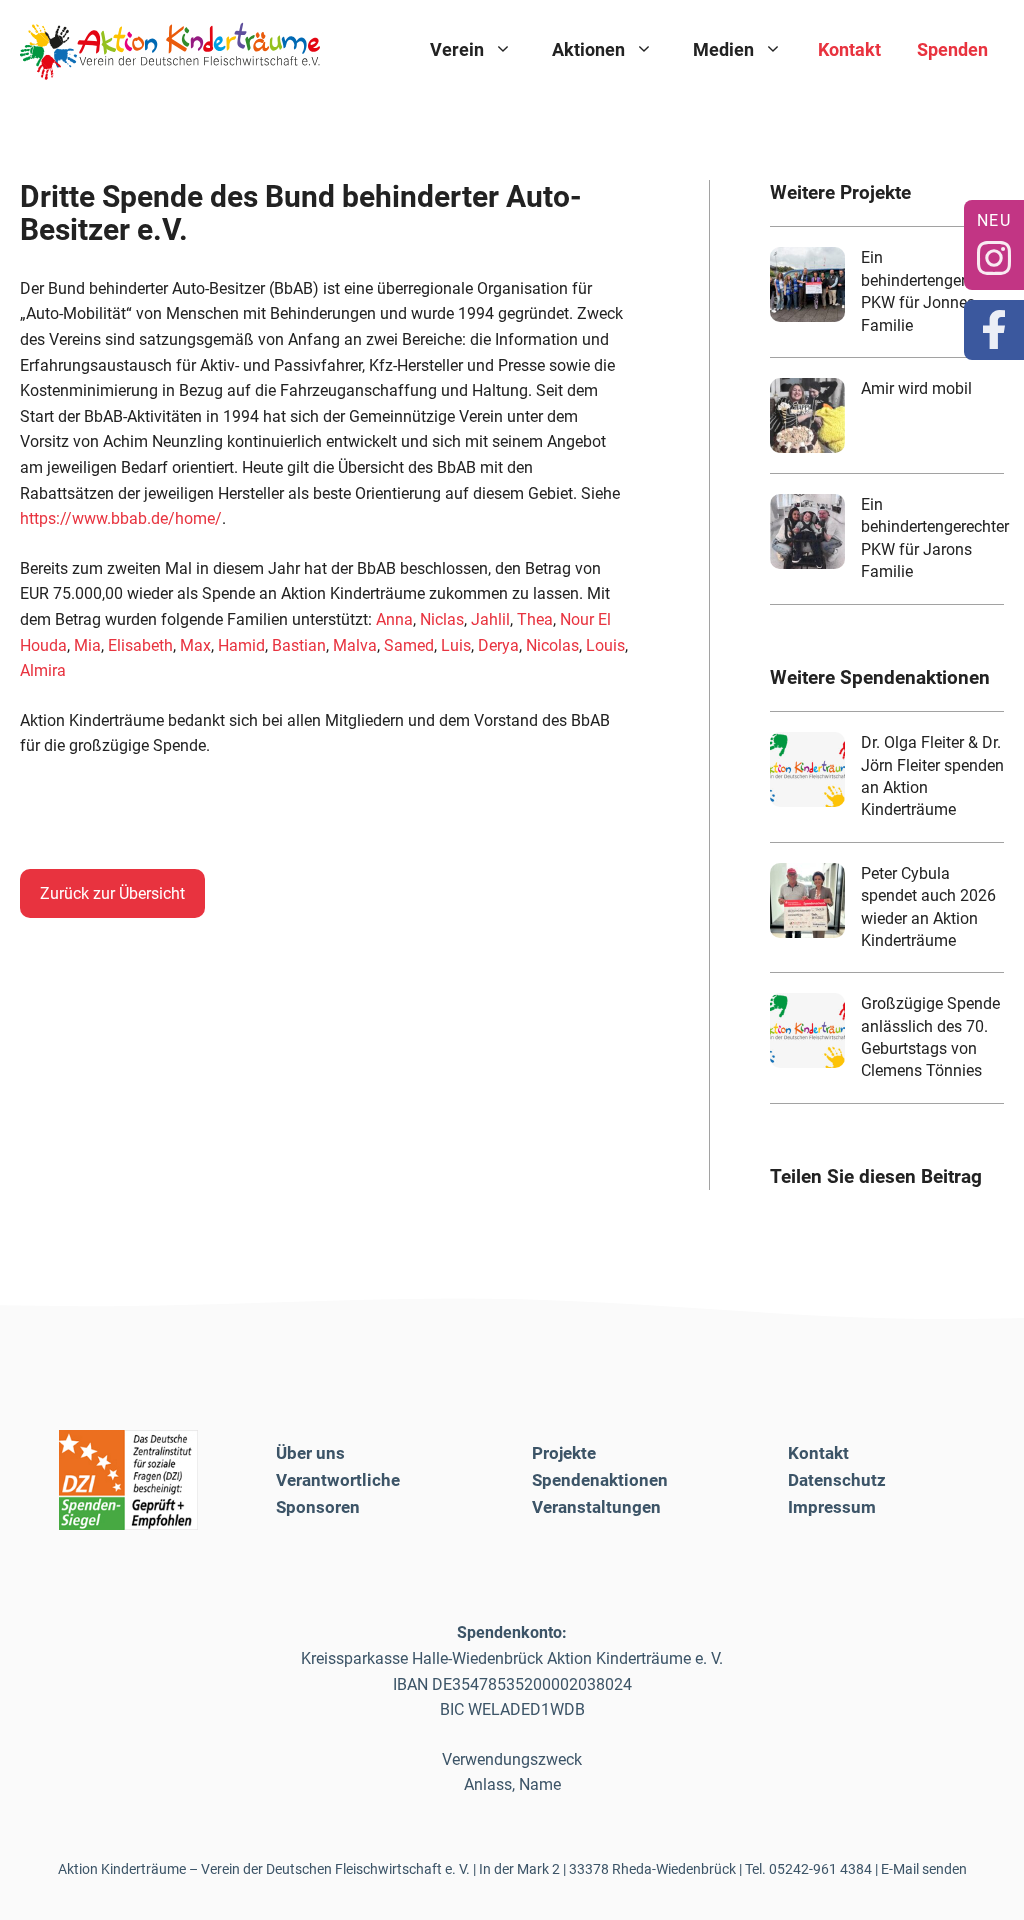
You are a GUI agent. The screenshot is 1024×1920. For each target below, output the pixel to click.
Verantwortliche (338, 1480)
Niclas (442, 619)
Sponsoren (318, 1507)
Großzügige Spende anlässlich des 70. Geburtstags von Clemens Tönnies (930, 1037)
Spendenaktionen (600, 1480)
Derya (498, 645)
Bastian (299, 645)
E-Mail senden (924, 1869)
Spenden (952, 49)
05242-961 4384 (820, 1869)
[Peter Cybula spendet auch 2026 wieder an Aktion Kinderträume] (807, 900)
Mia (87, 645)
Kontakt (849, 49)
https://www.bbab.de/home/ (121, 518)
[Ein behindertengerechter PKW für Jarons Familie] (807, 531)
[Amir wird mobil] (807, 415)
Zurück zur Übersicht (112, 893)
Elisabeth (140, 645)
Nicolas (552, 645)
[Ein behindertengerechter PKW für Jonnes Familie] (807, 284)
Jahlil (490, 619)
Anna (394, 619)
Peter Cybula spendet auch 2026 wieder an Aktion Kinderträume (928, 907)
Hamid (241, 645)
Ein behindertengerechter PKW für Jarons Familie (935, 538)
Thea (535, 619)
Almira (43, 670)
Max (195, 645)
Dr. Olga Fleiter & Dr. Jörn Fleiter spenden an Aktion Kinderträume (932, 776)
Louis (605, 645)
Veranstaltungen (596, 1507)
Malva (355, 645)
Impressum (832, 1507)
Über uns (310, 1453)
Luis (456, 645)
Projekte (564, 1453)
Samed (409, 645)
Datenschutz (837, 1480)
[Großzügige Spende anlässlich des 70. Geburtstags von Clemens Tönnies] (807, 1030)
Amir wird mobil (916, 388)
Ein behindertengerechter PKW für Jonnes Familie (935, 291)
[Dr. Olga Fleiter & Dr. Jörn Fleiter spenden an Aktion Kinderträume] (807, 769)
